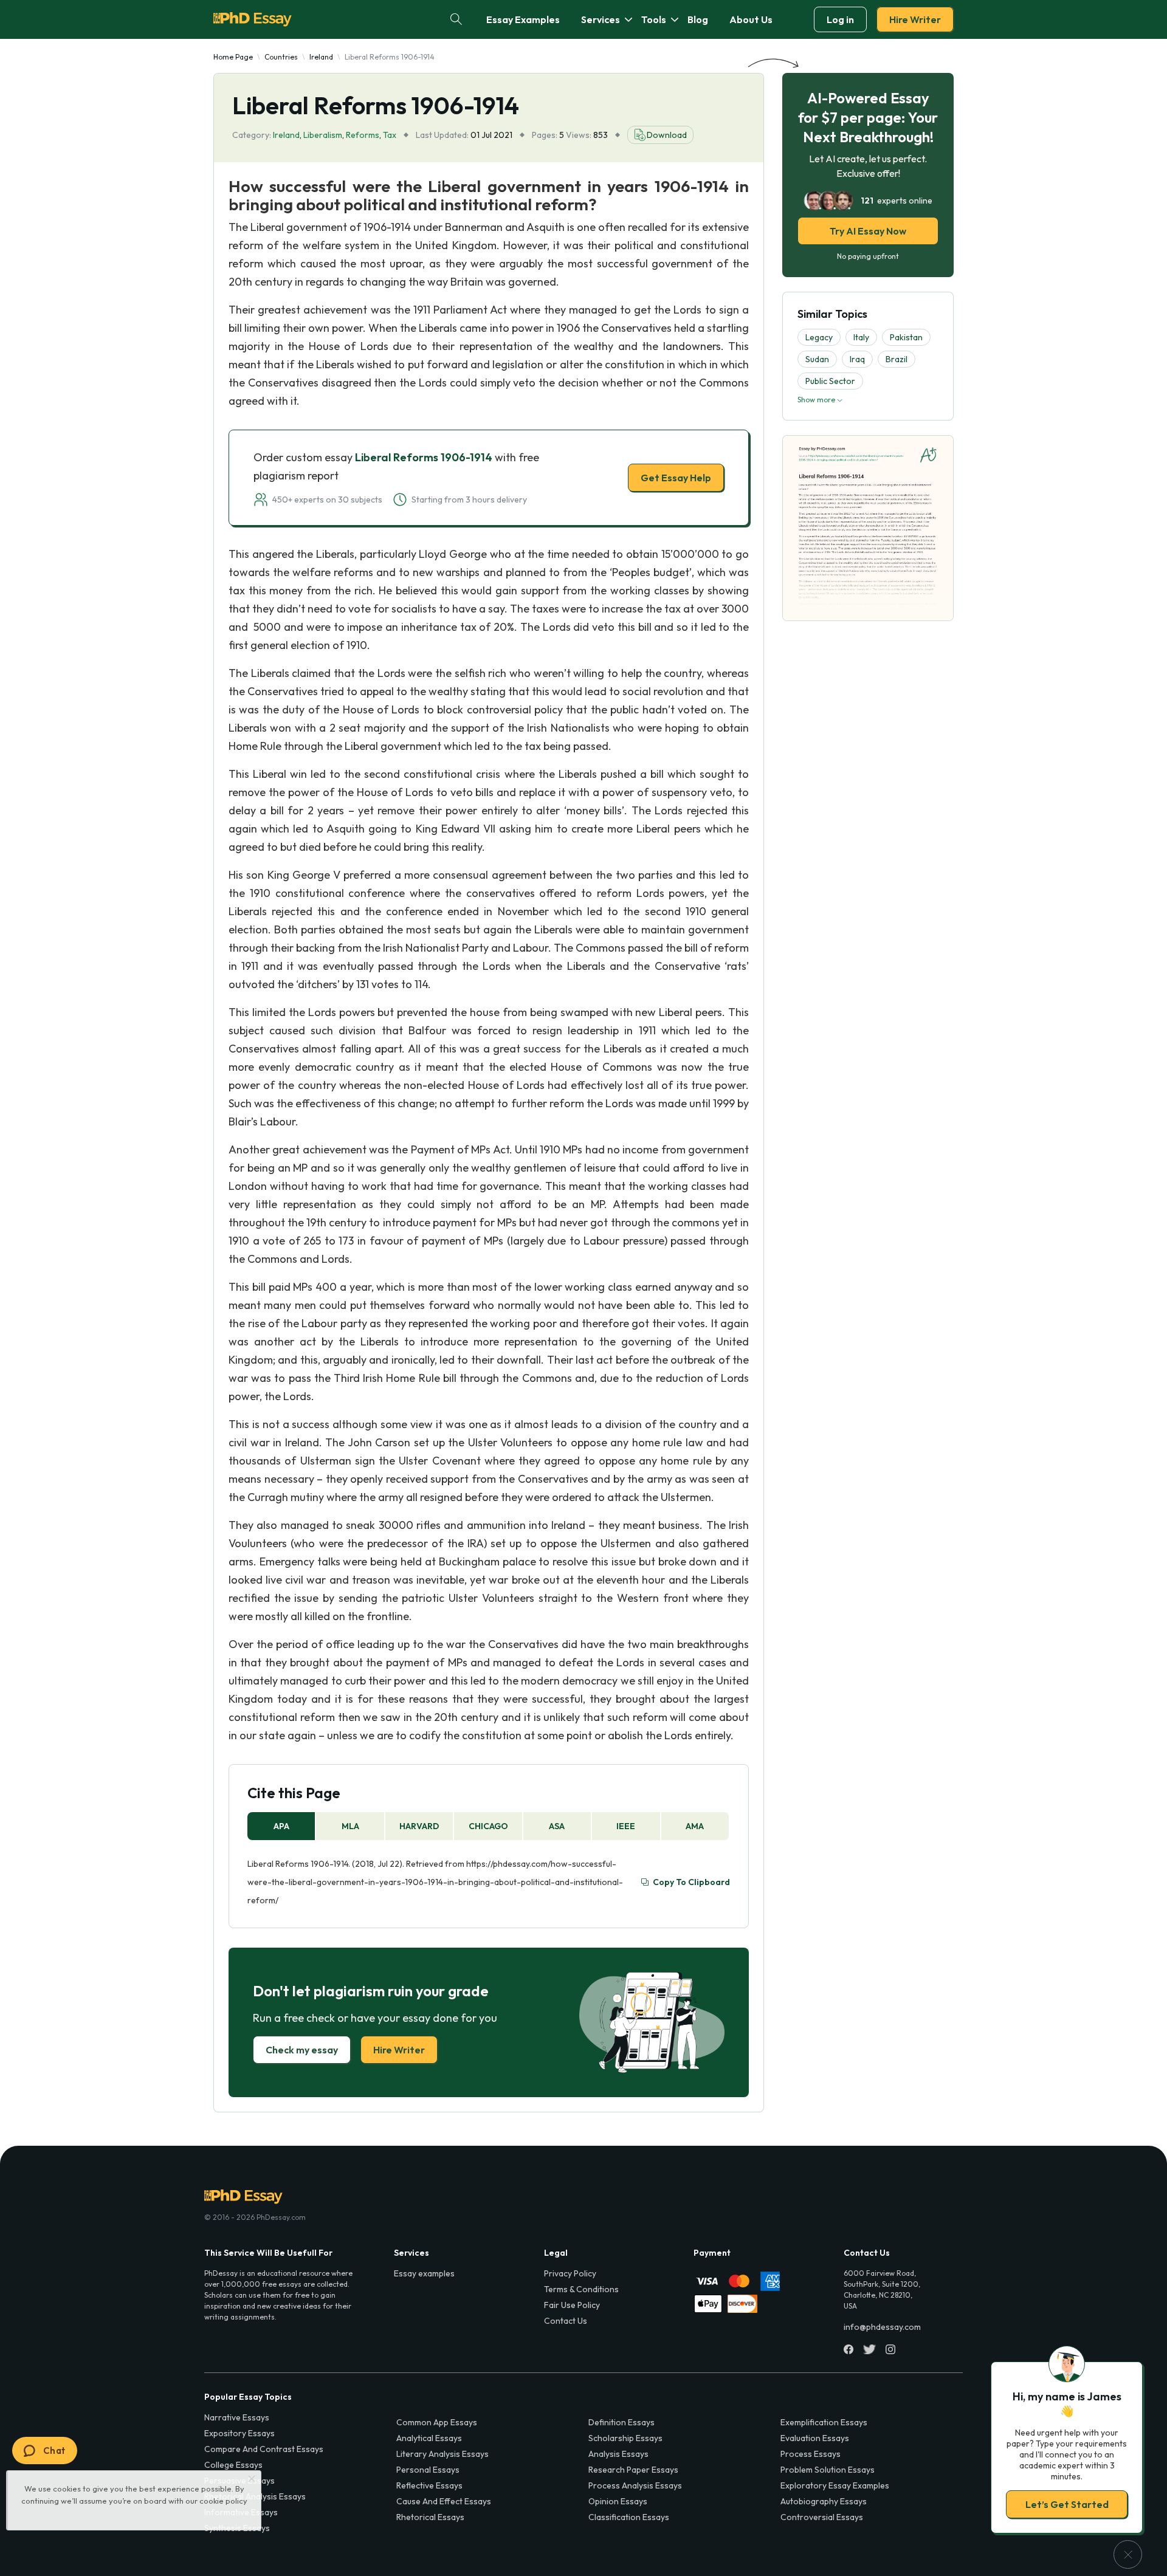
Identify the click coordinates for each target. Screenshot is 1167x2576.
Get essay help (409, 1373)
